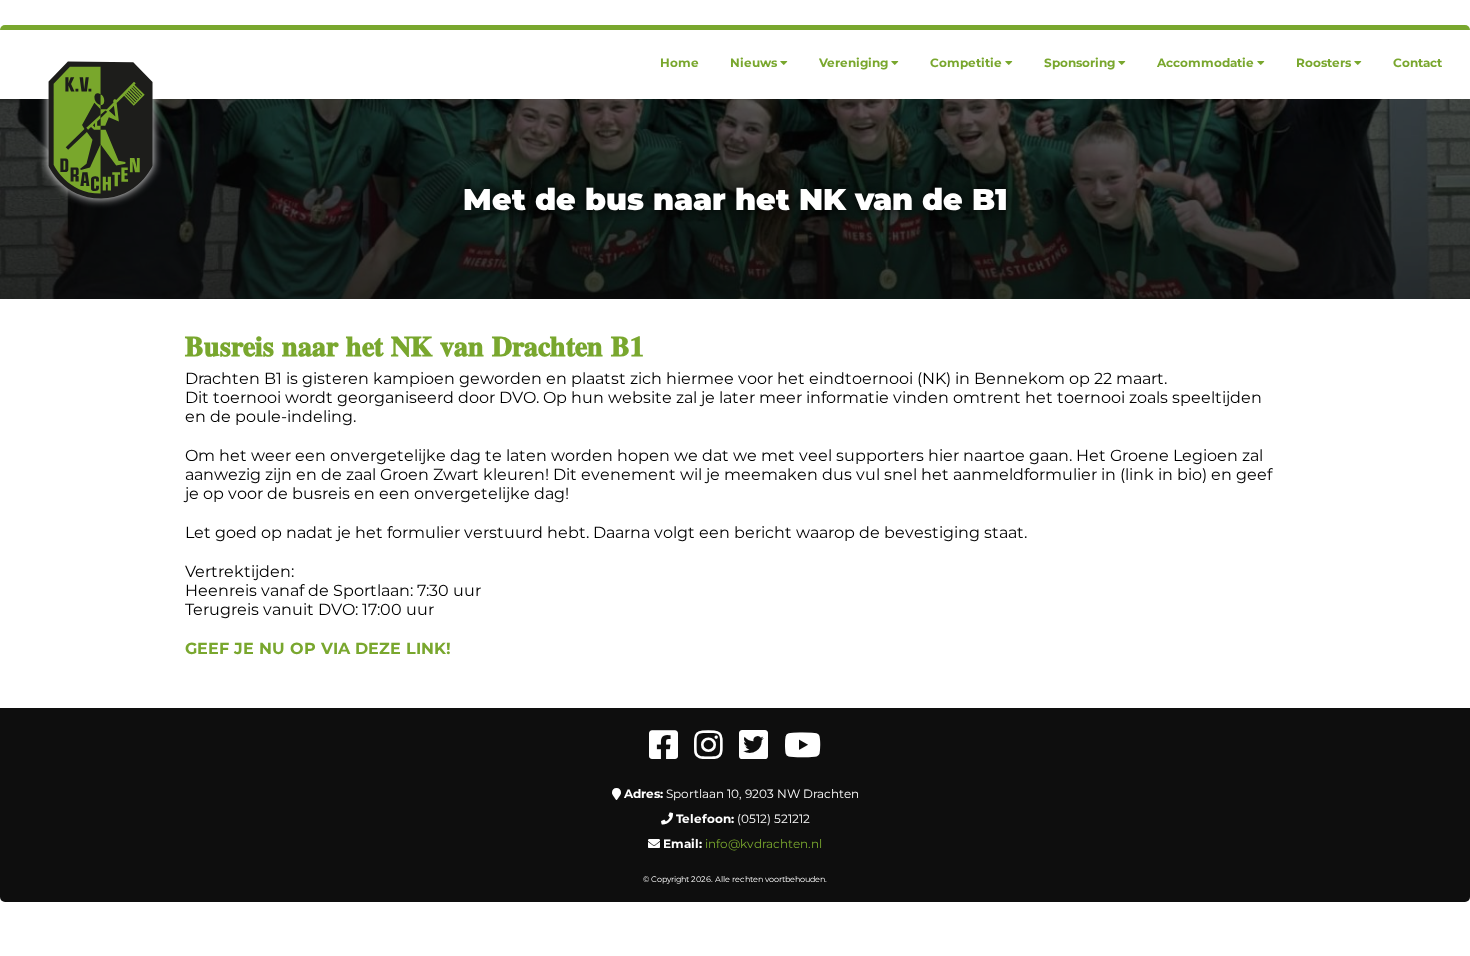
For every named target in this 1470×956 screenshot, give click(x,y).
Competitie (966, 62)
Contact (1417, 62)
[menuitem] (679, 62)
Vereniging (853, 62)
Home (679, 62)
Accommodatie (1205, 62)
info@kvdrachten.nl (763, 843)
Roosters (1323, 62)
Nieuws (753, 62)
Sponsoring (1079, 62)
